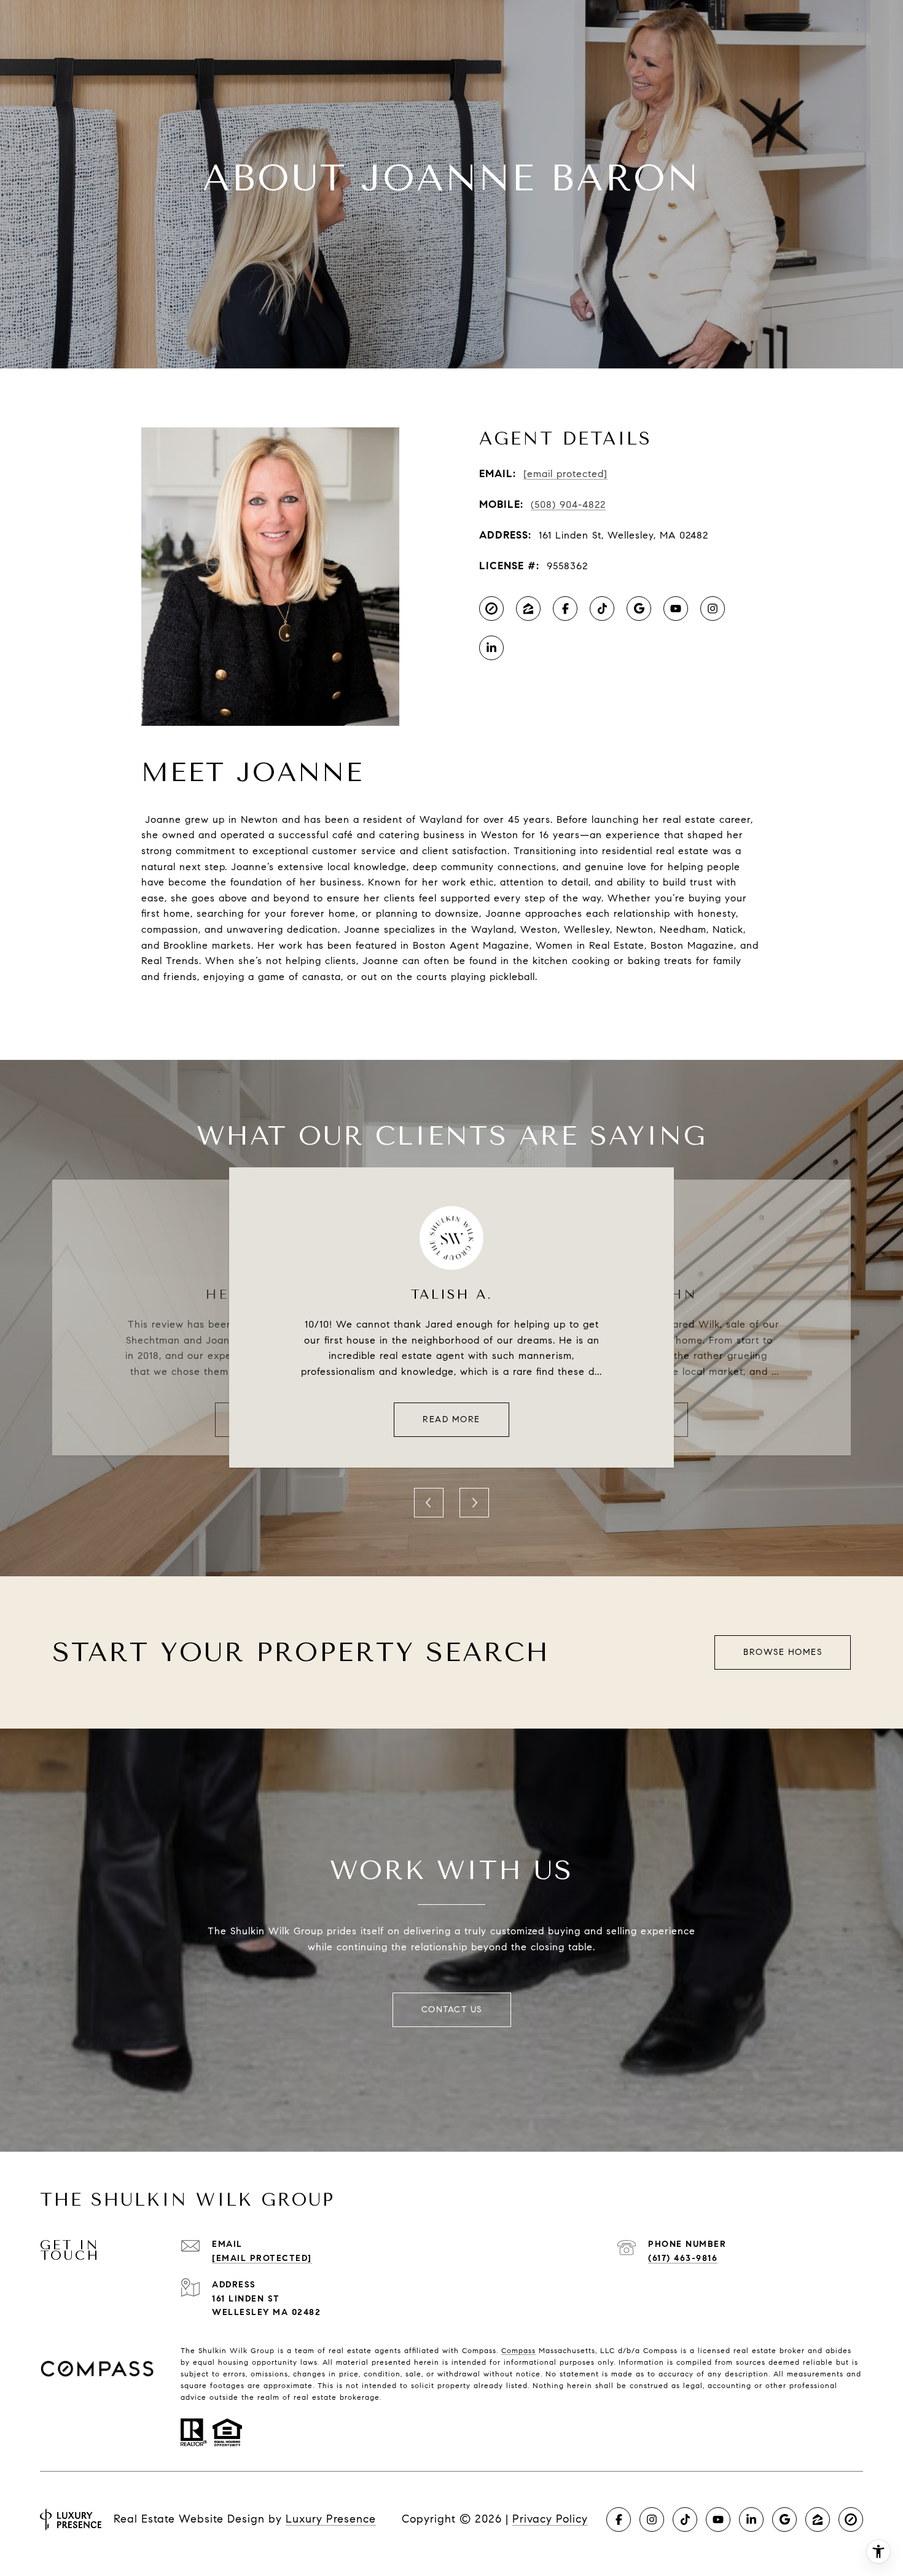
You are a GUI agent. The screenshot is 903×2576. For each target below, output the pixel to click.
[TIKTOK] (602, 609)
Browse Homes (783, 1652)
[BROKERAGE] (491, 609)
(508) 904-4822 (568, 504)
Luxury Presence (331, 2519)
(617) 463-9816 (683, 2258)
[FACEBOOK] (565, 609)
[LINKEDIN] (491, 648)
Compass (518, 2350)
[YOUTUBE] (676, 609)
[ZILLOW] (528, 609)
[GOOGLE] (639, 609)
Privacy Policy (550, 2519)
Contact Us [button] (452, 2010)
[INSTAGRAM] (713, 609)
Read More (451, 1419)
